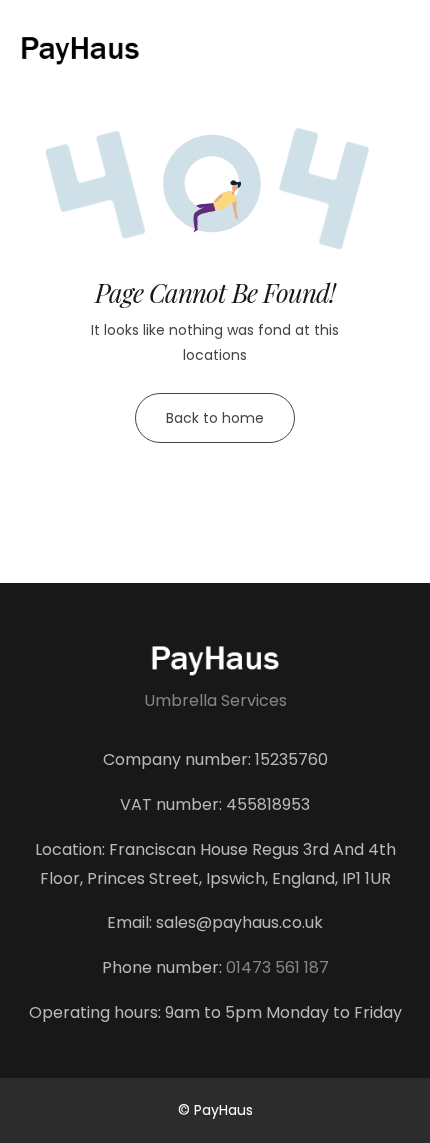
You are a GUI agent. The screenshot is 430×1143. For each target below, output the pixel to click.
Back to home (215, 418)
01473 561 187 (277, 967)
